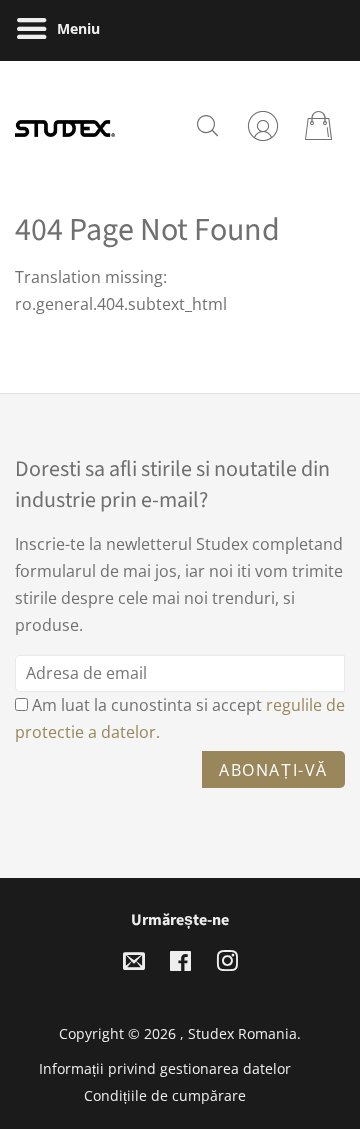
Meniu (76, 28)
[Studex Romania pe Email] (134, 964)
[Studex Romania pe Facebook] (180, 964)
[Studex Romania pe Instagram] (227, 964)
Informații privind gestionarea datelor (165, 1068)
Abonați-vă (273, 770)
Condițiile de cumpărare (165, 1095)
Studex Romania (242, 1033)
